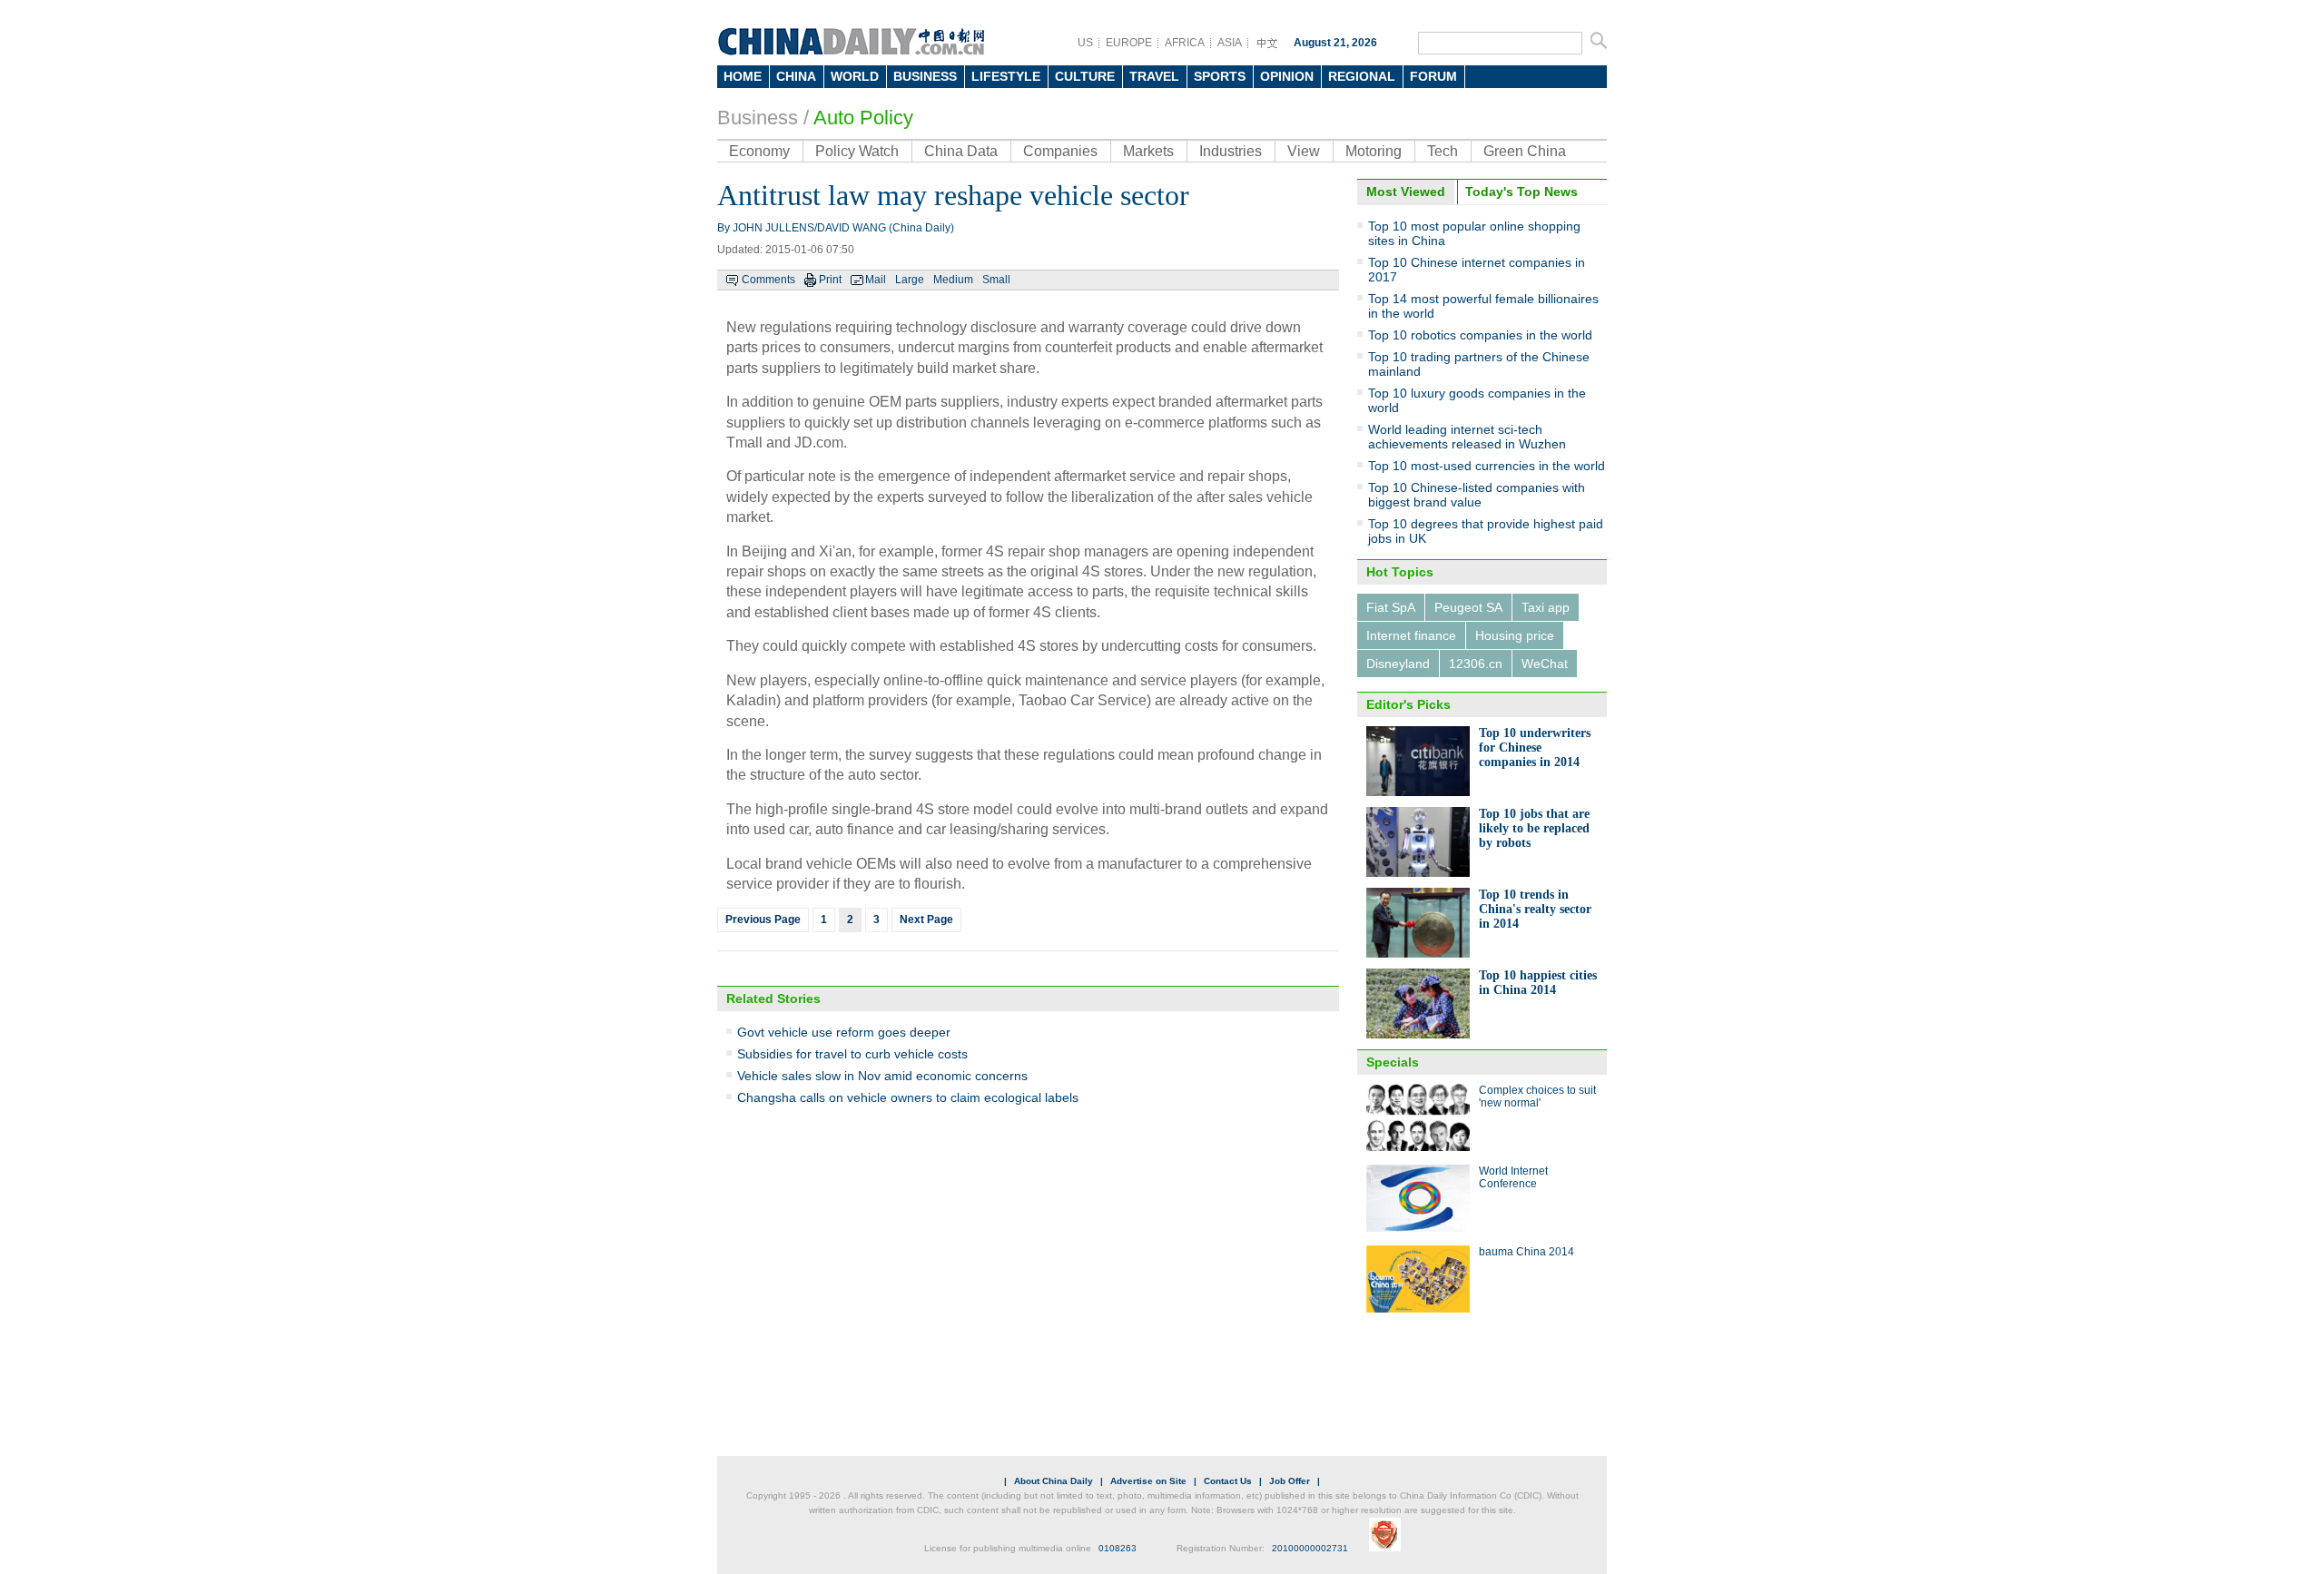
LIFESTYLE (1006, 76)
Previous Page (763, 920)
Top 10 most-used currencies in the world (1487, 466)
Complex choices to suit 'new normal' (1537, 1097)
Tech (1443, 151)
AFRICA (1185, 43)
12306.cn (1476, 664)
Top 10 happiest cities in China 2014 (1538, 983)
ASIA (1230, 43)
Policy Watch (857, 151)
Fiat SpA (1391, 607)
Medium (953, 280)
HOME (743, 76)
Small (996, 280)
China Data (961, 151)
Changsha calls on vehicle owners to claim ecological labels (908, 1097)
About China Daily (1054, 1481)
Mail (876, 280)
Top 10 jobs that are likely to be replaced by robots (1534, 828)
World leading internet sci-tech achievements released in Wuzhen (1467, 437)
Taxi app (1546, 607)
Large (910, 280)
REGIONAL (1362, 76)
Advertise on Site (1148, 1481)
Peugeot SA (1468, 607)
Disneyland (1398, 664)
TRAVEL (1154, 76)
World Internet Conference (1513, 1177)
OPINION (1287, 76)
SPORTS (1220, 76)
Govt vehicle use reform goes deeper (844, 1032)
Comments (768, 280)
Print (830, 280)
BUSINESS (925, 76)
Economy (759, 151)
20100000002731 (1310, 1548)
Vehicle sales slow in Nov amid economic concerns (882, 1076)
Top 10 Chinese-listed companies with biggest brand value (1477, 495)
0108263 (1118, 1548)
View (1304, 151)
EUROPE (1129, 43)
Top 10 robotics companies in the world (1480, 335)
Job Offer (1290, 1481)
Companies (1060, 151)
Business (758, 118)
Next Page (926, 920)
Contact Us (1228, 1481)
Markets (1148, 151)
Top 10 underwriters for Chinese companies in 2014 (1535, 748)
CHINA (796, 76)
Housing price (1515, 635)
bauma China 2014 (1526, 1252)
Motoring (1374, 151)
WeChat (1545, 664)
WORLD (855, 76)
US (1085, 43)
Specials (1393, 1062)
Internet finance (1411, 635)
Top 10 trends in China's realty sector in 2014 (1535, 909)
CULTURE (1085, 76)
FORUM (1433, 76)
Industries (1231, 151)
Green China (1525, 151)
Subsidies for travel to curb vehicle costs (852, 1054)
